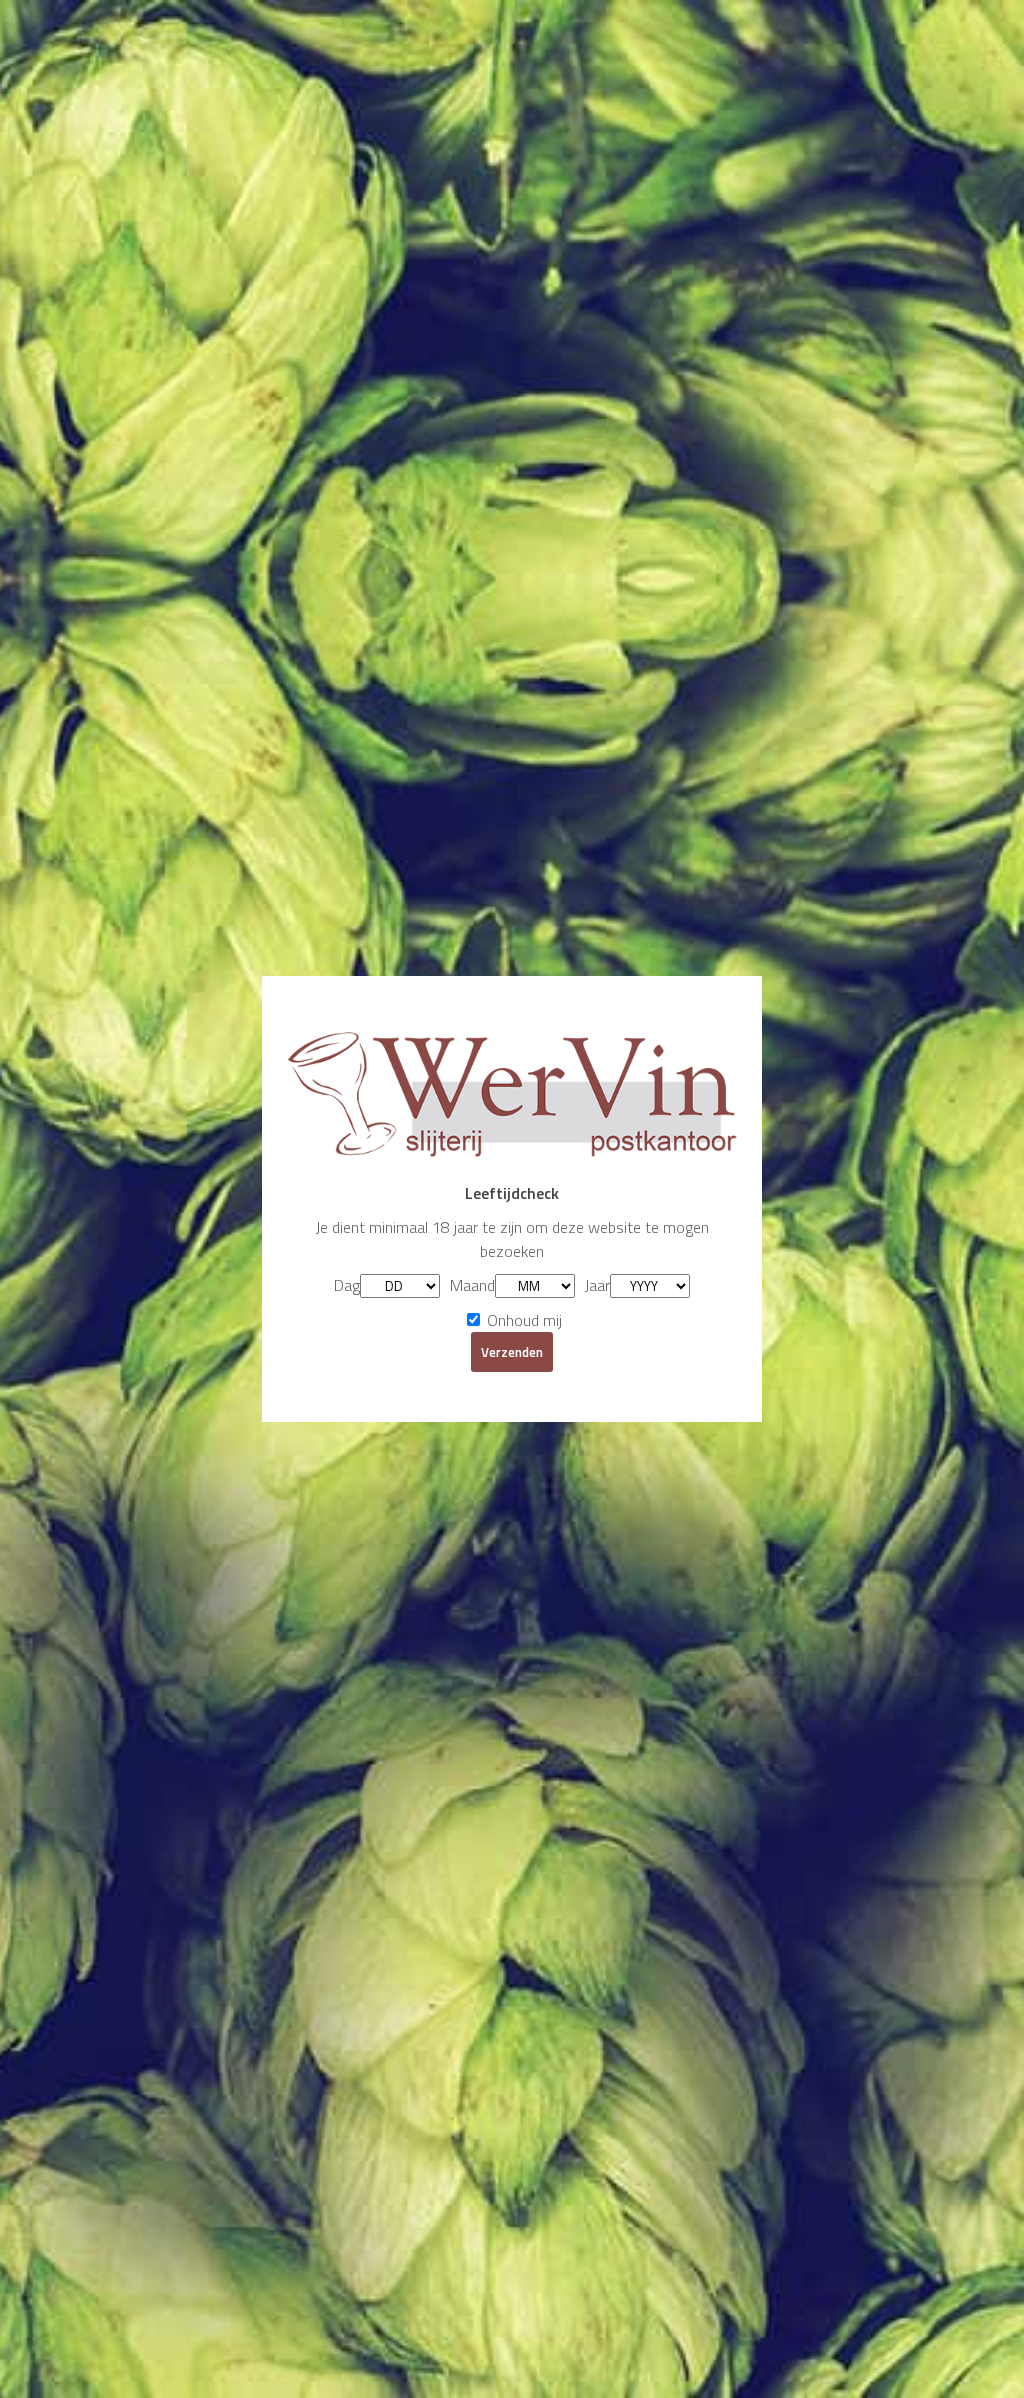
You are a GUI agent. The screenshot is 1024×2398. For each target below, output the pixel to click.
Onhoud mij (522, 1320)
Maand (472, 1285)
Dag (347, 1285)
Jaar (597, 1285)
